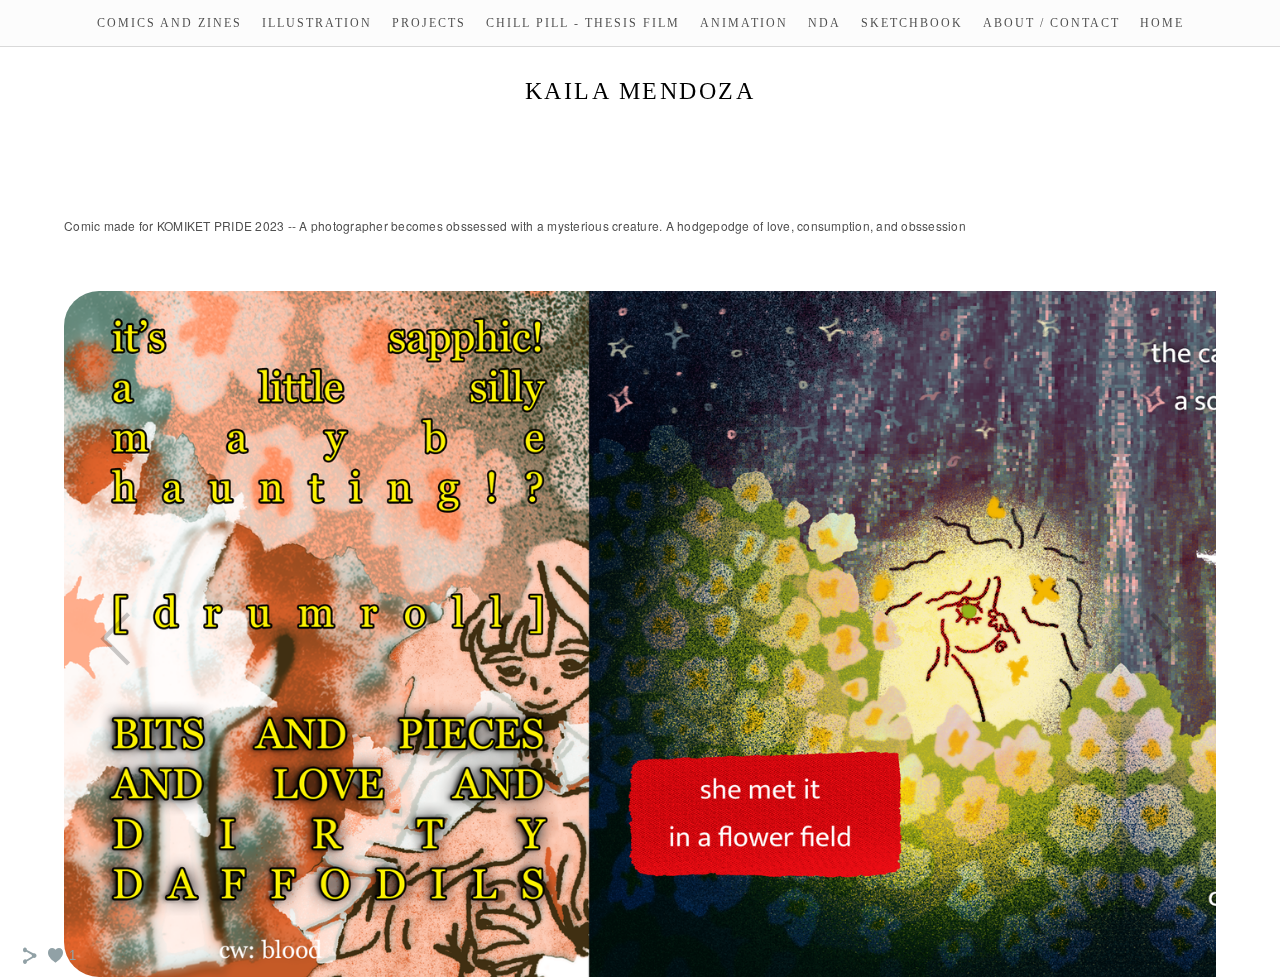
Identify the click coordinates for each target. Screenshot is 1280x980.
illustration (317, 23)
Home (1162, 23)
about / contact (1051, 23)
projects (429, 23)
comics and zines (169, 23)
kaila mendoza (640, 91)
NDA (824, 23)
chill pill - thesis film (583, 23)
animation (744, 23)
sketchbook (912, 23)
